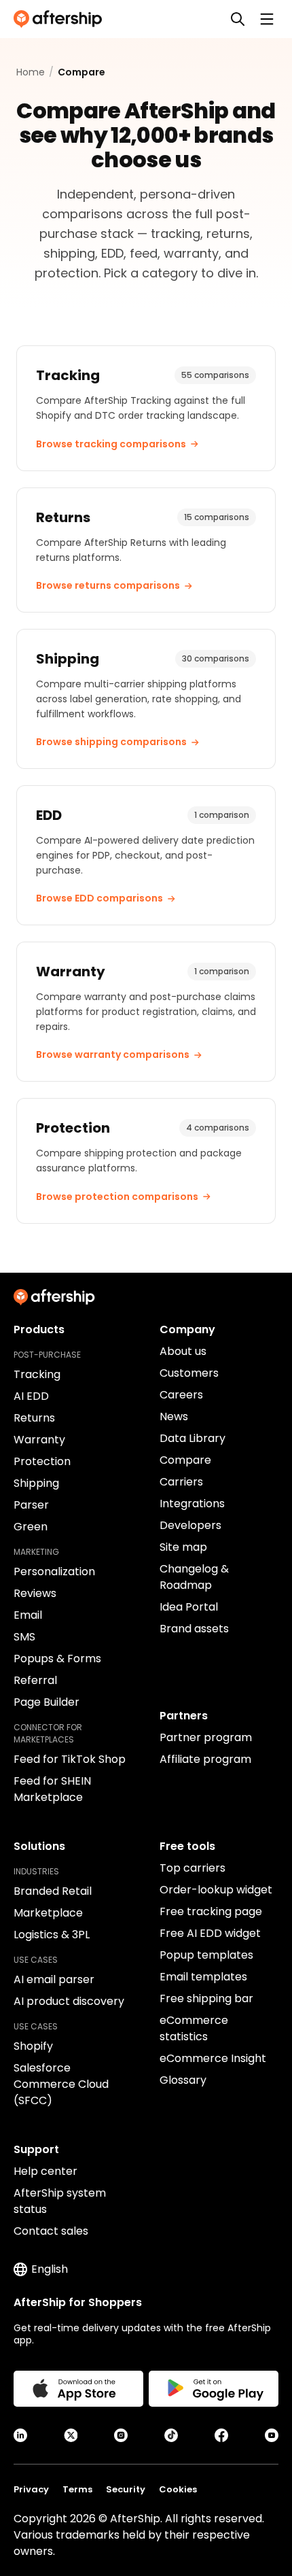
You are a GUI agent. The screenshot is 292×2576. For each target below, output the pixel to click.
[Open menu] (267, 19)
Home (31, 72)
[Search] (238, 19)
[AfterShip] (61, 19)
